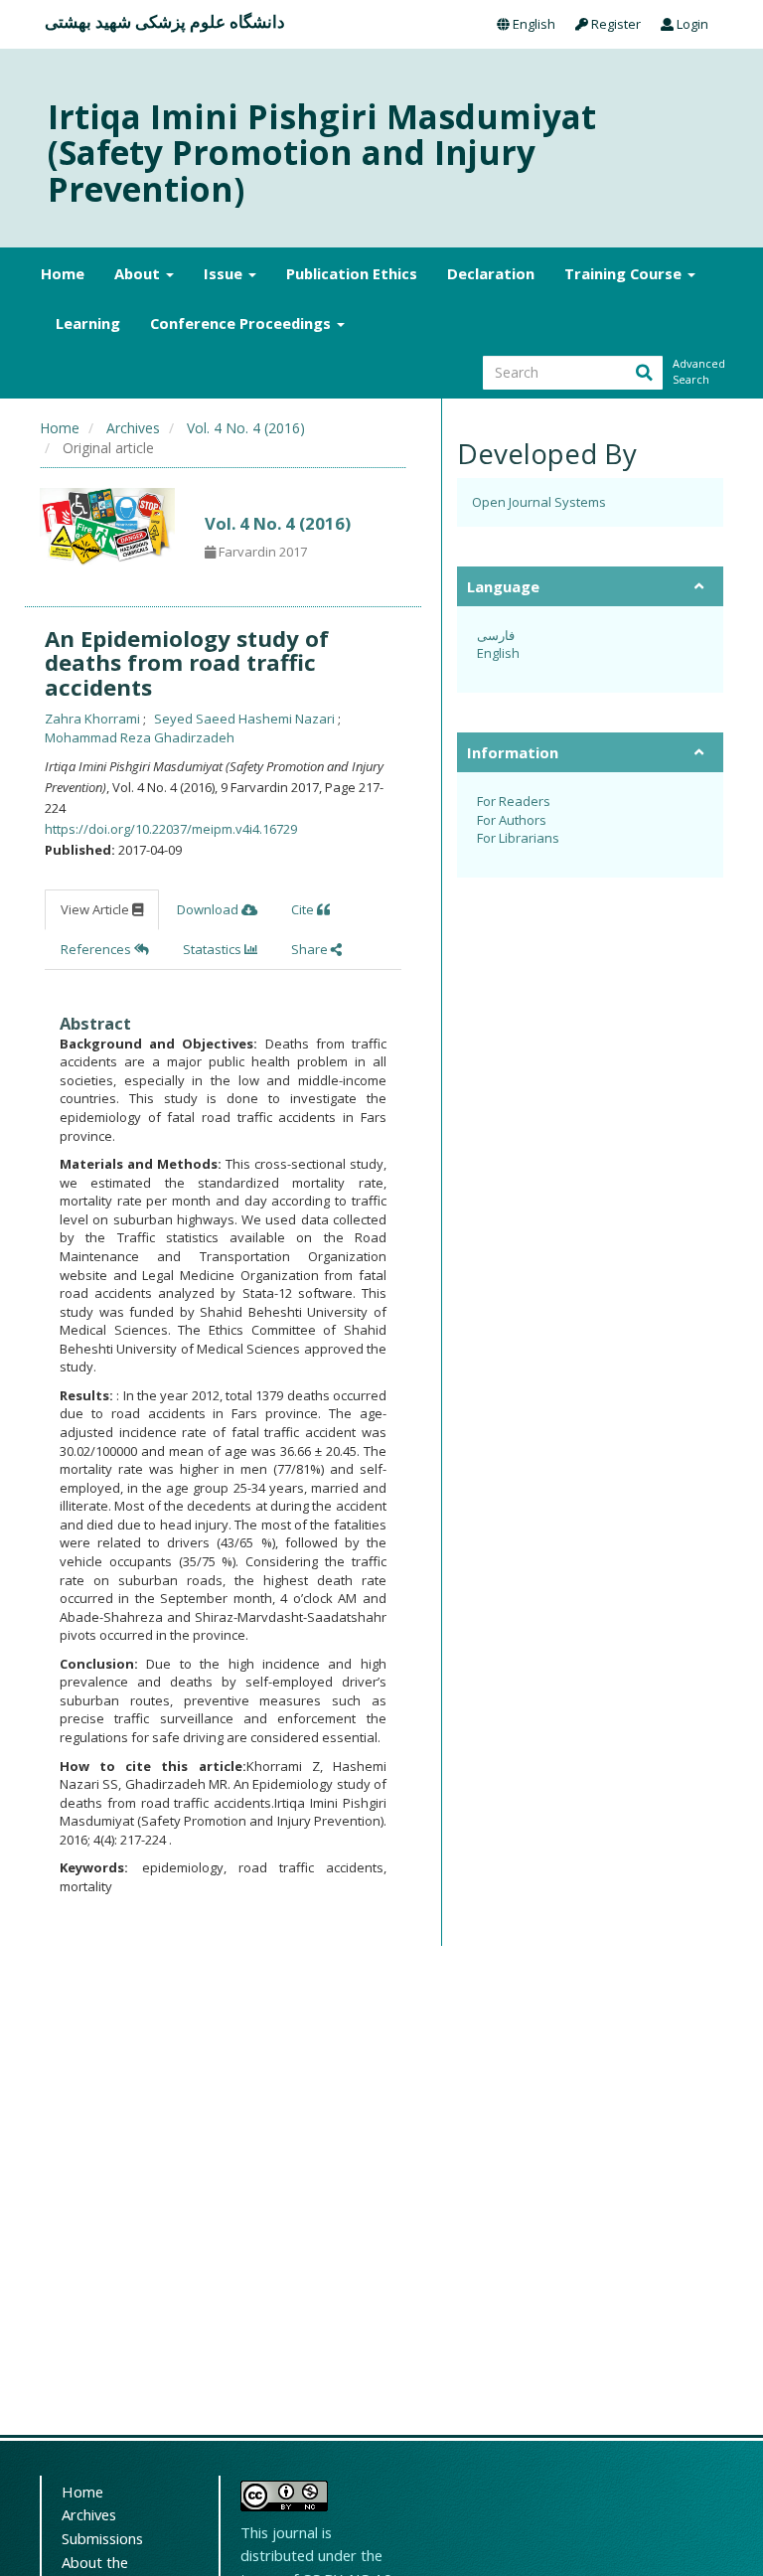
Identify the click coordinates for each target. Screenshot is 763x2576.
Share (311, 949)
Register (614, 24)
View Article (96, 909)
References (97, 949)
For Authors (512, 820)
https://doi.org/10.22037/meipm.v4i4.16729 (171, 829)
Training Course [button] (625, 273)
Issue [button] (225, 273)
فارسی (496, 635)
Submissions (102, 2538)
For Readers (514, 801)
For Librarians (518, 838)
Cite (304, 909)
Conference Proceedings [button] (242, 323)
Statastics (214, 949)
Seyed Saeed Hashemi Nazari (246, 719)
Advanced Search (697, 371)
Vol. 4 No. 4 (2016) (246, 428)
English (533, 24)
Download (209, 909)
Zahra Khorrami (94, 719)
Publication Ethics (352, 273)
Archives (133, 428)
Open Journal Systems (539, 502)
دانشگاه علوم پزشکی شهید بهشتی (165, 21)
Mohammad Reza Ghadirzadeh (140, 737)
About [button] (139, 273)
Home (63, 273)
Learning (88, 323)
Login (691, 24)
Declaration (491, 273)
